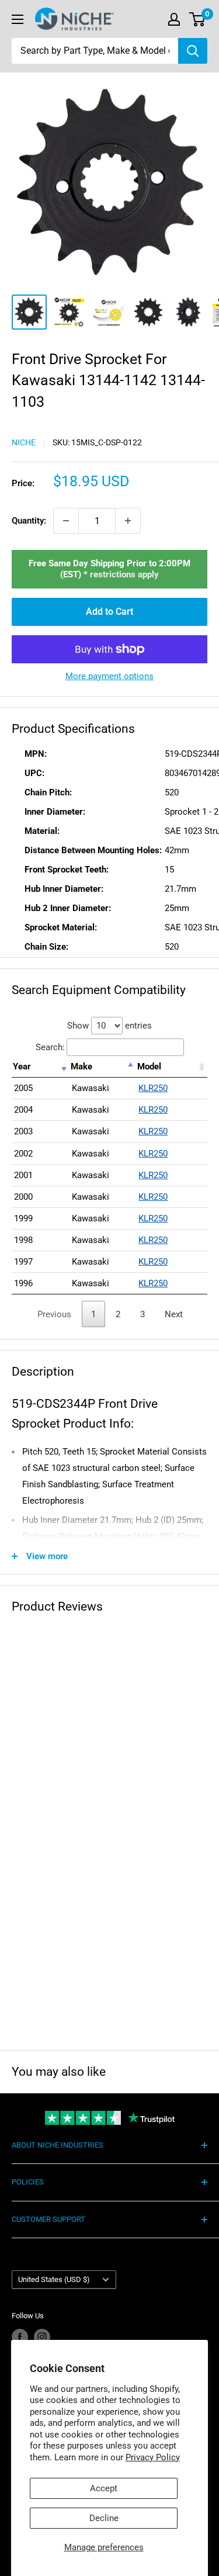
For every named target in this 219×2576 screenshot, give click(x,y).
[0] (198, 19)
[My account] (174, 19)
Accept (104, 2488)
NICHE (24, 442)
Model (149, 1067)
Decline (104, 2518)
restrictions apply (124, 574)
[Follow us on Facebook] (20, 2337)
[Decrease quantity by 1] (66, 521)
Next (174, 1314)
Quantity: (29, 521)
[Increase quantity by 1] (128, 521)
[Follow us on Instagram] (42, 2337)
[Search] (193, 51)
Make (81, 1067)
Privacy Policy (153, 2457)
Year (22, 1067)
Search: (50, 1047)
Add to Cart (109, 612)
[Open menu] (18, 19)
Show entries (109, 1026)
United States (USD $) (54, 2279)
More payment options (109, 676)
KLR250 (153, 1088)
